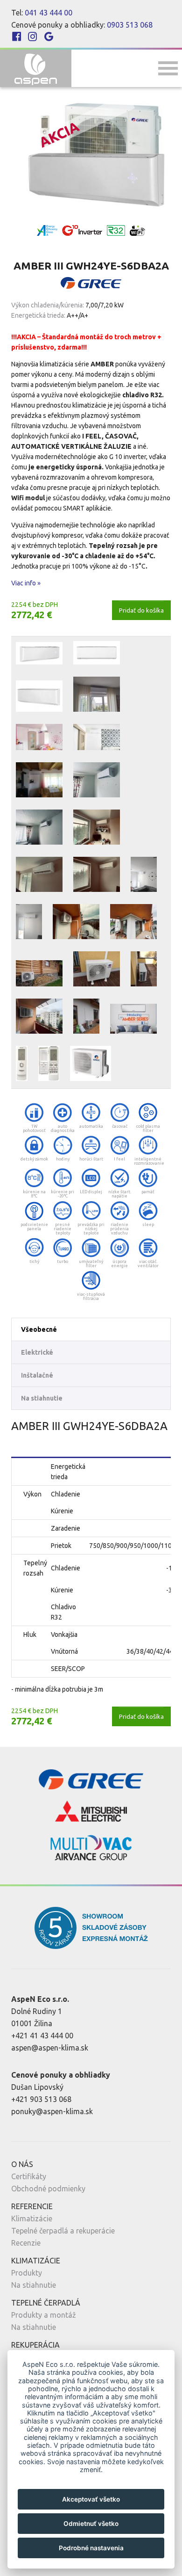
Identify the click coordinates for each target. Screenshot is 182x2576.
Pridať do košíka (141, 610)
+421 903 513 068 (41, 2099)
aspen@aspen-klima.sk (50, 2048)
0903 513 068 (130, 25)
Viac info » (26, 583)
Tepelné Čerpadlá (46, 2303)
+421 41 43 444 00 (42, 2036)
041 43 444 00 (49, 13)
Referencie (32, 2206)
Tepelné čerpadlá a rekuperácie (63, 2231)
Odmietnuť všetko (91, 2524)
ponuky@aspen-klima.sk (52, 2111)
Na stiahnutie (42, 1398)
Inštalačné (37, 1375)
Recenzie (26, 2243)
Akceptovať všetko (91, 2499)
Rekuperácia (35, 2345)
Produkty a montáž (44, 2315)
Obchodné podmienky (48, 2189)
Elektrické (37, 1352)
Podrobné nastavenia (91, 2548)
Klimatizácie (32, 2218)
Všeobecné (39, 1329)
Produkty (27, 2273)
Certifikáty (29, 2176)
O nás (22, 2164)
